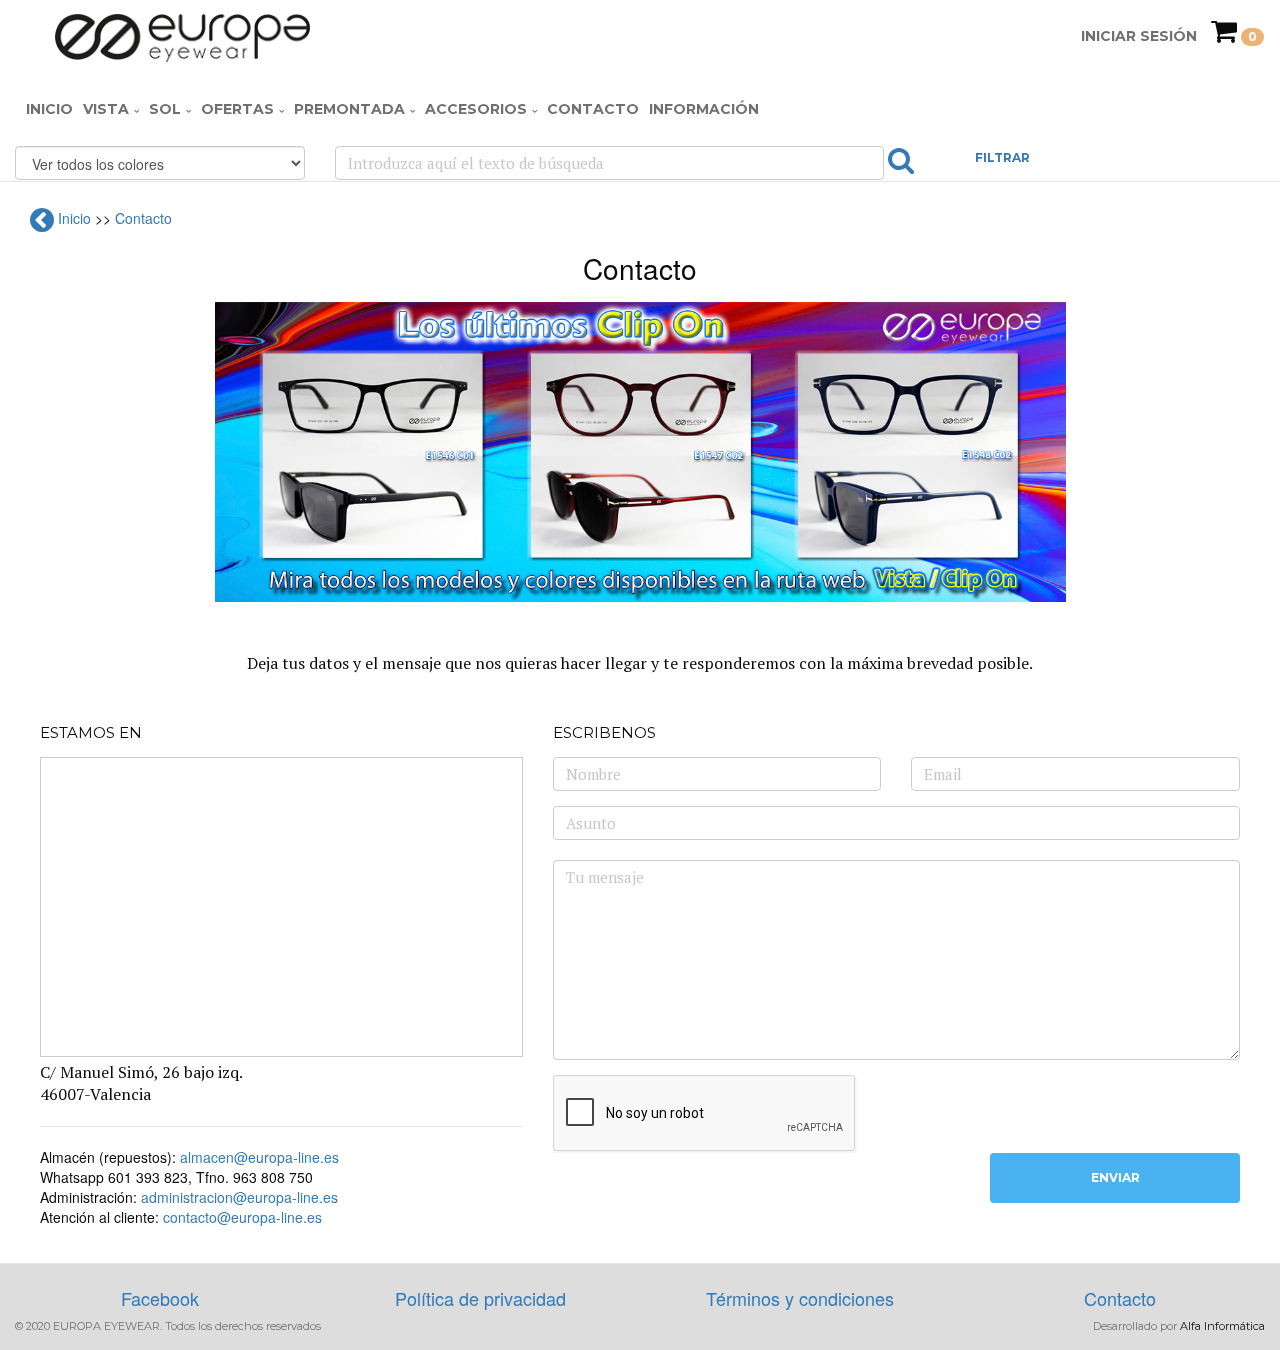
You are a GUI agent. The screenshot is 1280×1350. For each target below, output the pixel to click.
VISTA (106, 109)
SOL (165, 109)
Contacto (593, 109)
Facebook (160, 1298)
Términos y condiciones (800, 1298)
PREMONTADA (349, 109)
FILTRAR (1002, 157)
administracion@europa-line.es (239, 1197)
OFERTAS (237, 109)
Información (704, 109)
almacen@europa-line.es (259, 1157)
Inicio (49, 109)
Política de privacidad (480, 1298)
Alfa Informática (1222, 1326)
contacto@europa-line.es (242, 1217)
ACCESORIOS (476, 109)
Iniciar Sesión (1139, 36)
